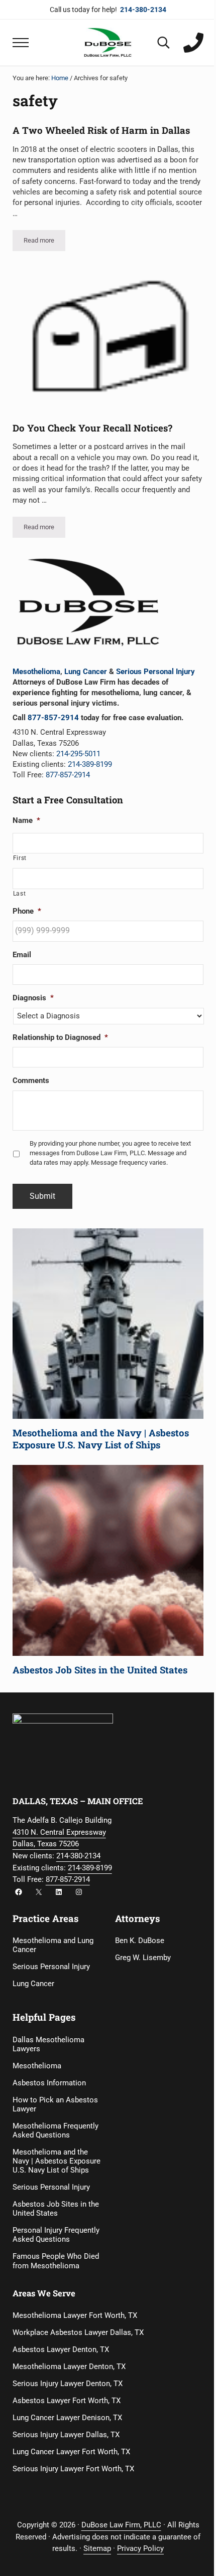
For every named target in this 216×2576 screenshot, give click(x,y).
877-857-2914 (53, 718)
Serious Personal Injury (155, 672)
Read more (44, 242)
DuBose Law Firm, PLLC (121, 2525)
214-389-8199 (90, 764)
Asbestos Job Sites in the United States (100, 1670)
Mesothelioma (36, 672)
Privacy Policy (140, 2548)
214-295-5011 (78, 754)
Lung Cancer (86, 672)
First (20, 858)
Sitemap (97, 2548)
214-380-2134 (78, 1856)
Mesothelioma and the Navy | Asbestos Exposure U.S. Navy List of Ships (101, 1439)
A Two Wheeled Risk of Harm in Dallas (101, 130)
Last (20, 894)
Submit (42, 1196)
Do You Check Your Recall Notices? (92, 428)
